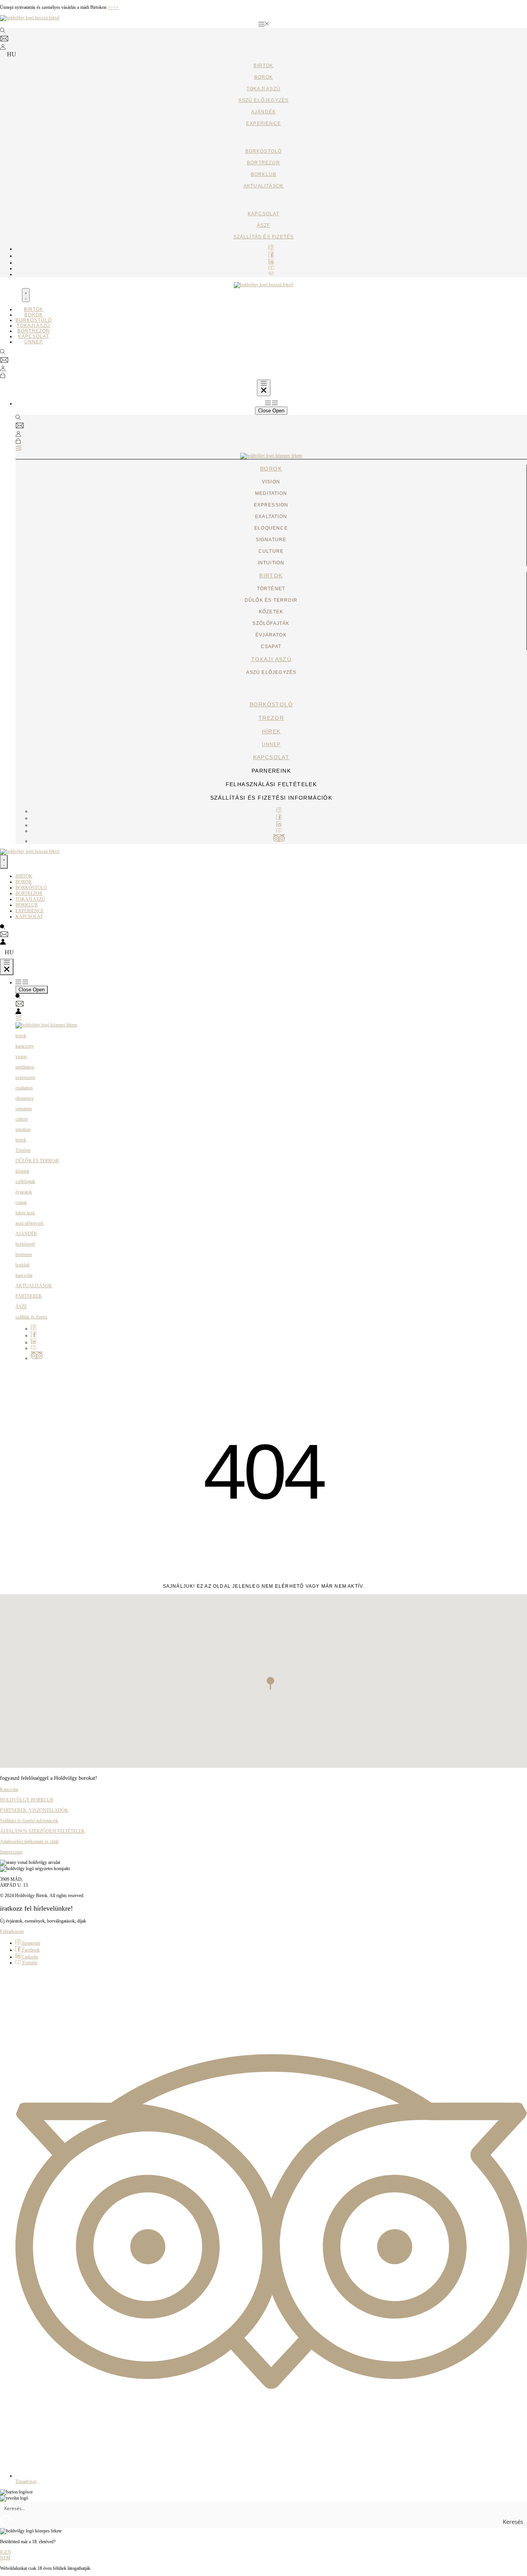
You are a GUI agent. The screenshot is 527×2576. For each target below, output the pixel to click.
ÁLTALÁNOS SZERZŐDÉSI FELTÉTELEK (42, 1831)
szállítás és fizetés (264, 237)
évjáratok (24, 1192)
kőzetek (22, 1171)
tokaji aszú (263, 89)
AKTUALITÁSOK (34, 1286)
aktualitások (263, 186)
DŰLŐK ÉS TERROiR (37, 1161)
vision (21, 1057)
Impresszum (11, 1852)
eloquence (24, 1098)
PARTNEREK (29, 1296)
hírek (271, 731)
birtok (271, 576)
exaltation (24, 1088)
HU (12, 54)
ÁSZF (264, 225)
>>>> (113, 7)
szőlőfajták (25, 1182)
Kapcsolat (9, 1789)
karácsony (25, 1046)
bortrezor (263, 163)
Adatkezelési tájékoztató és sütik (29, 1842)
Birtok (263, 66)
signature (24, 1109)
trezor (271, 718)
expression (25, 1077)
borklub (263, 174)
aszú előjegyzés (264, 100)
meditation (25, 1067)
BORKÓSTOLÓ (264, 151)
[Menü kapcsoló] (26, 295)
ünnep (271, 744)
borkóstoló (271, 704)
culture (22, 1119)
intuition (23, 1129)
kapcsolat (263, 214)
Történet (23, 1150)
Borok (264, 77)
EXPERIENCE (263, 123)
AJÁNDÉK (263, 112)
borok (271, 469)
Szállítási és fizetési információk (29, 1821)
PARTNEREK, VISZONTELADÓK (34, 1810)
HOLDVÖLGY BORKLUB (27, 1800)
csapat (21, 1202)
